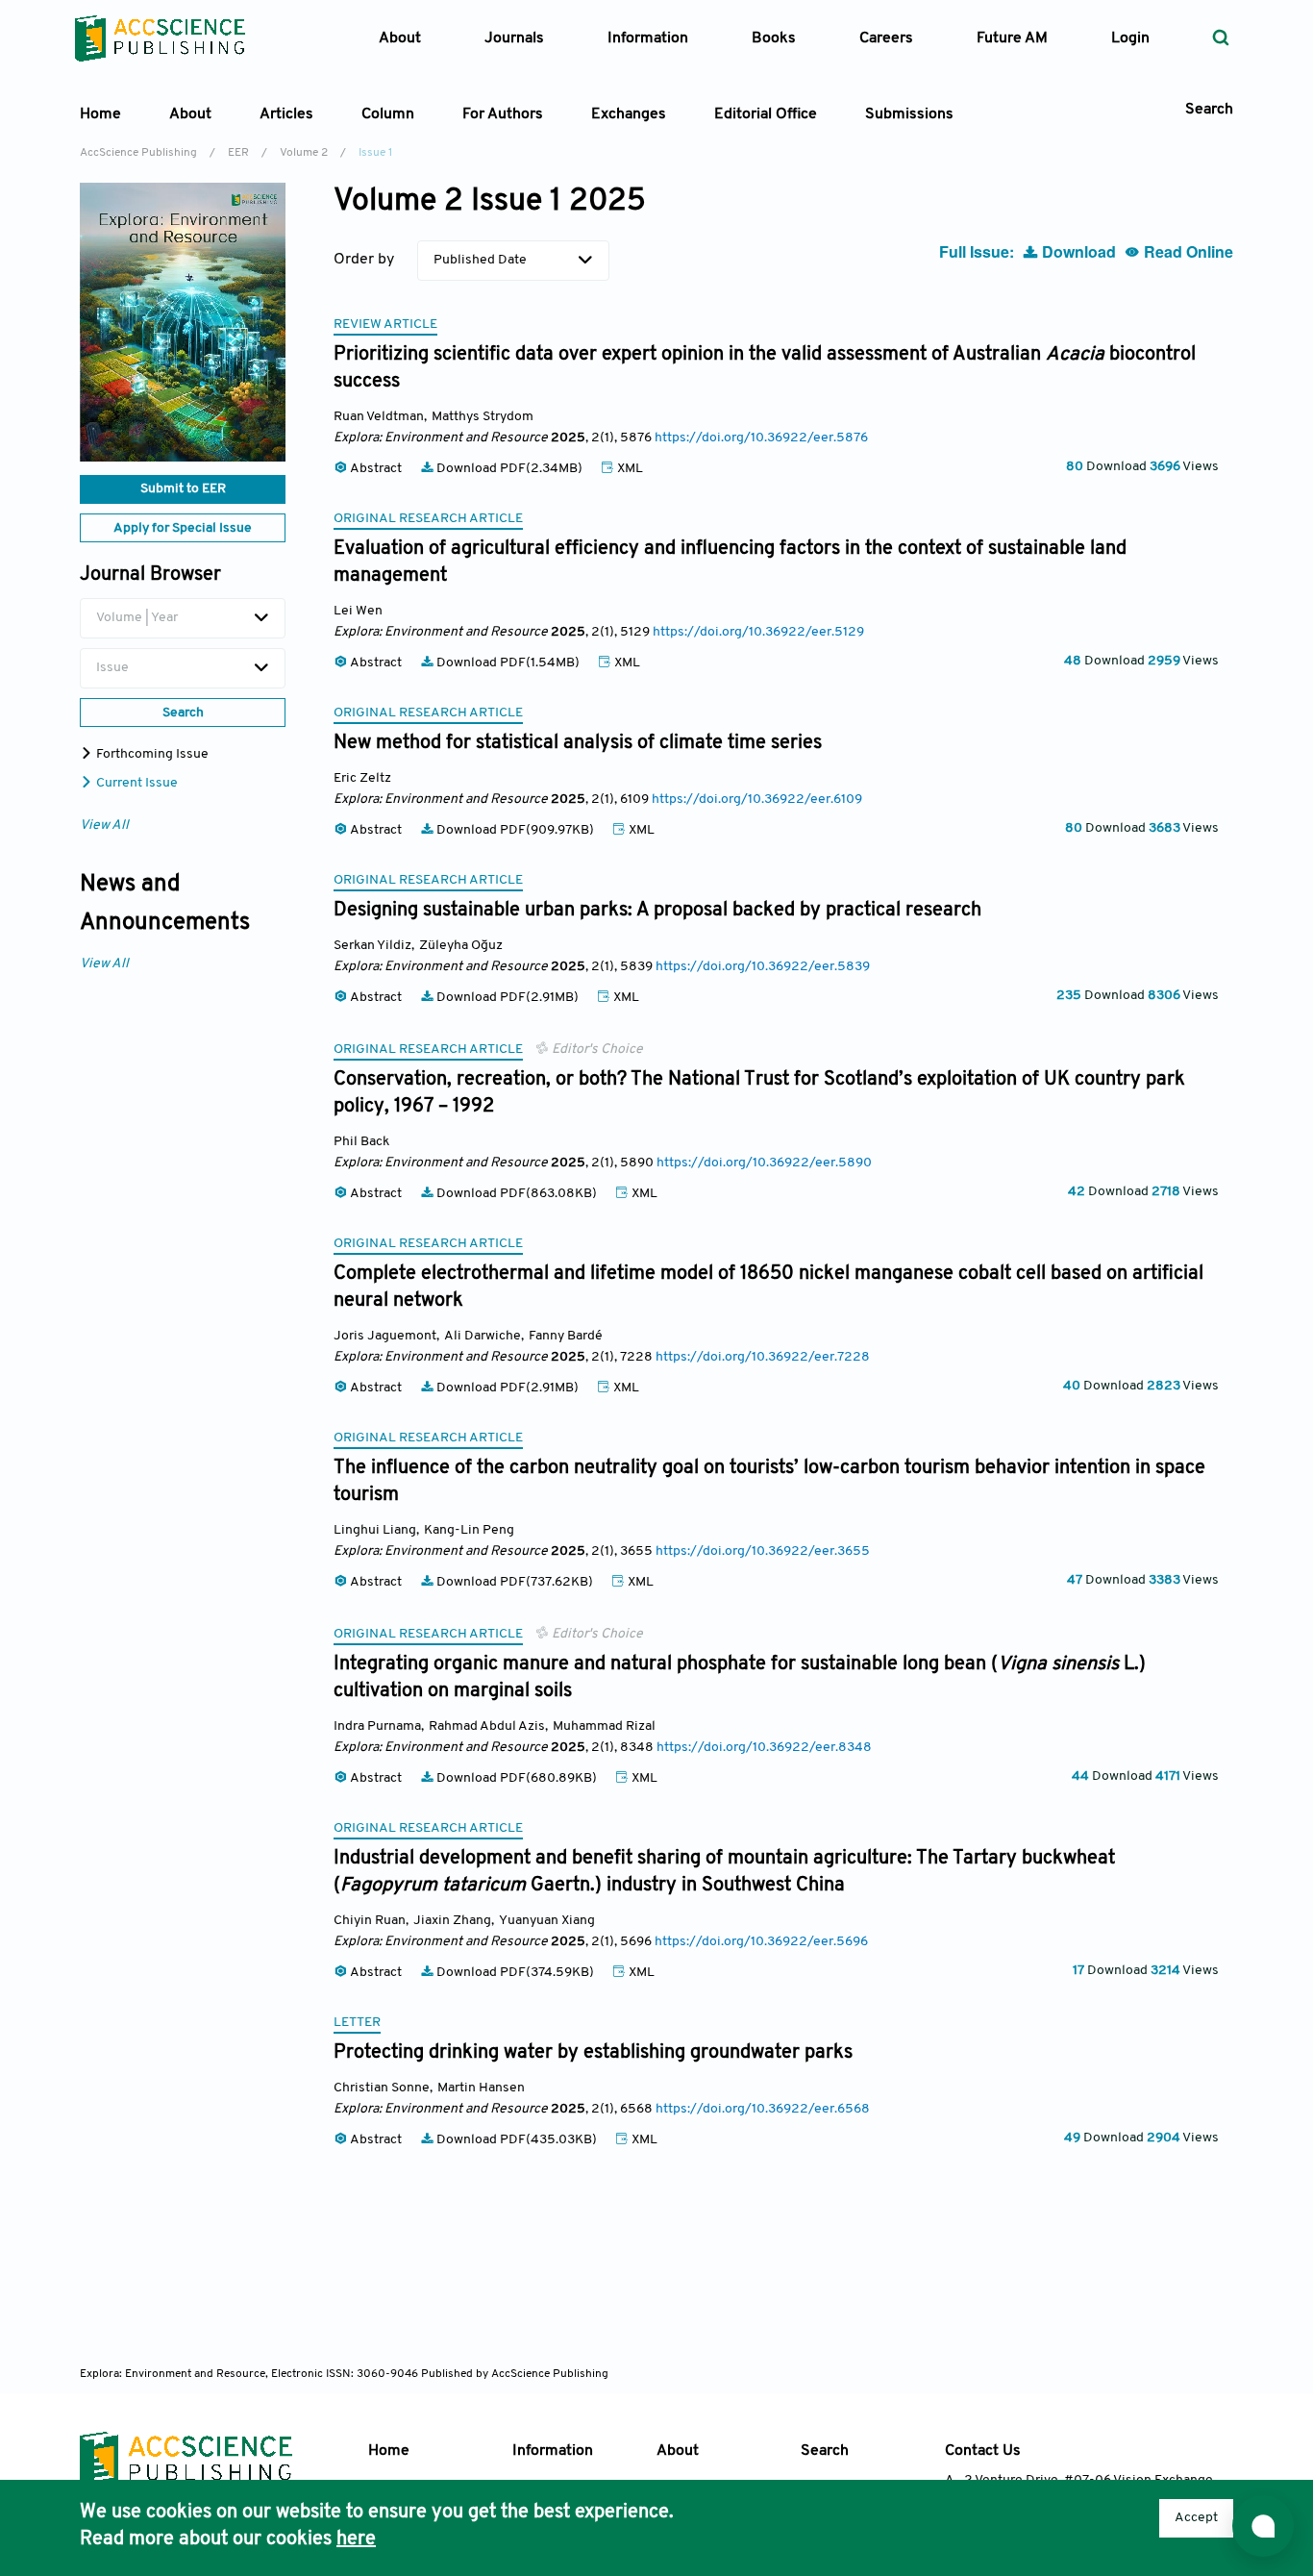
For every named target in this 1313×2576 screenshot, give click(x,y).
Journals (514, 38)
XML (629, 469)
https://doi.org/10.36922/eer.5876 (761, 438)
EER (238, 153)
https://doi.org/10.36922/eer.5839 (763, 967)
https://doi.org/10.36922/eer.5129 (758, 632)
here (356, 2539)
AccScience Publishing (138, 153)
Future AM (1012, 38)
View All (104, 825)
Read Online (1187, 251)
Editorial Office (766, 114)
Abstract (376, 469)
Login (1130, 38)
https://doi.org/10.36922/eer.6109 (757, 800)
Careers (886, 38)
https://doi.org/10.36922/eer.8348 (764, 1748)
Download (1079, 251)
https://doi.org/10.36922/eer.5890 (764, 1163)
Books (774, 38)
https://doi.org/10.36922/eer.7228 (763, 1357)
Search (825, 2451)
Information (553, 2451)
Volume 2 (304, 153)
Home (100, 114)
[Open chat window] (1263, 2526)
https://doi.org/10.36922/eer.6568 (763, 2109)
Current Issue (136, 783)
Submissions (909, 114)
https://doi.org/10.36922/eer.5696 (761, 1942)
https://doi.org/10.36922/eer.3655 (763, 1551)
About (678, 2451)
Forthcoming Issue (151, 754)
